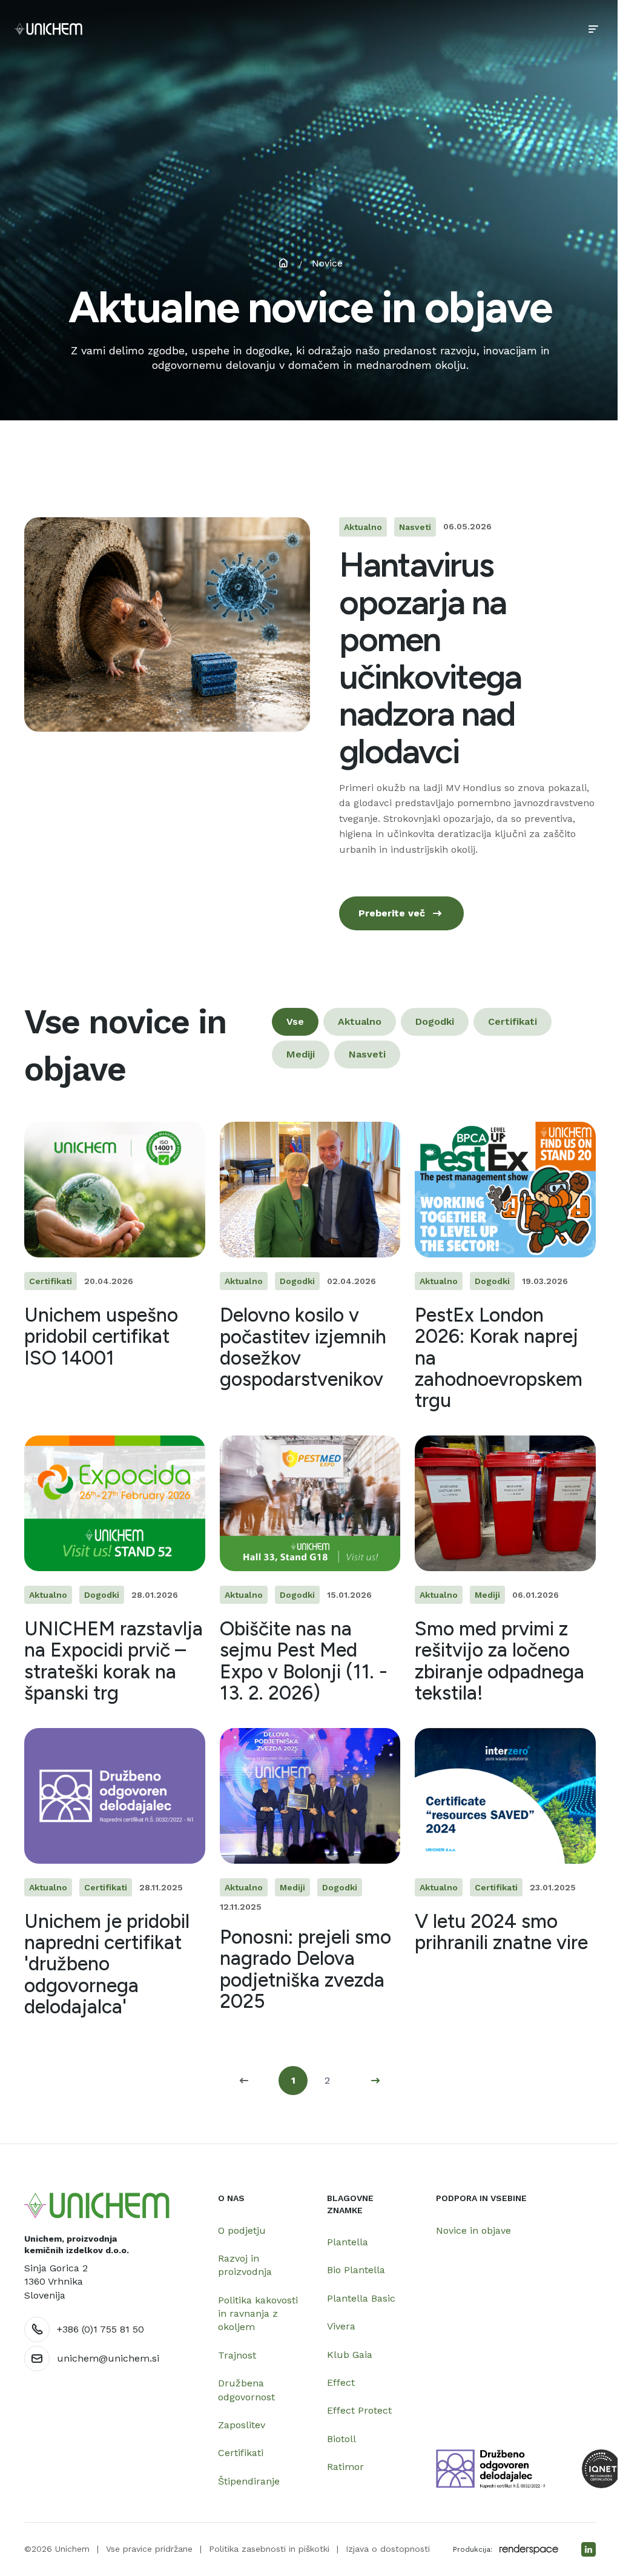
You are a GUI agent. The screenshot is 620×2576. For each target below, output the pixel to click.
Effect (341, 2382)
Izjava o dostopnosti (388, 2549)
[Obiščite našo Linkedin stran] (589, 2549)
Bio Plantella (356, 2270)
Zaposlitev (242, 2425)
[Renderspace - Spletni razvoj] (529, 2549)
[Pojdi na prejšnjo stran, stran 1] (245, 2081)
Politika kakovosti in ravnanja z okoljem (258, 2314)
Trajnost (237, 2355)
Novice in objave (473, 2230)
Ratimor (345, 2467)
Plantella (348, 2242)
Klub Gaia (350, 2355)
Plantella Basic (361, 2298)
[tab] (295, 1022)
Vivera (341, 2326)
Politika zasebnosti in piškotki (269, 2549)
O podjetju (242, 2230)
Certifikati (241, 2453)
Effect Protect (359, 2410)
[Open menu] (593, 29)
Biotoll (341, 2439)
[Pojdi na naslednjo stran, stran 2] (375, 2081)
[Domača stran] (97, 2206)
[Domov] (48, 29)
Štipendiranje (249, 2481)
